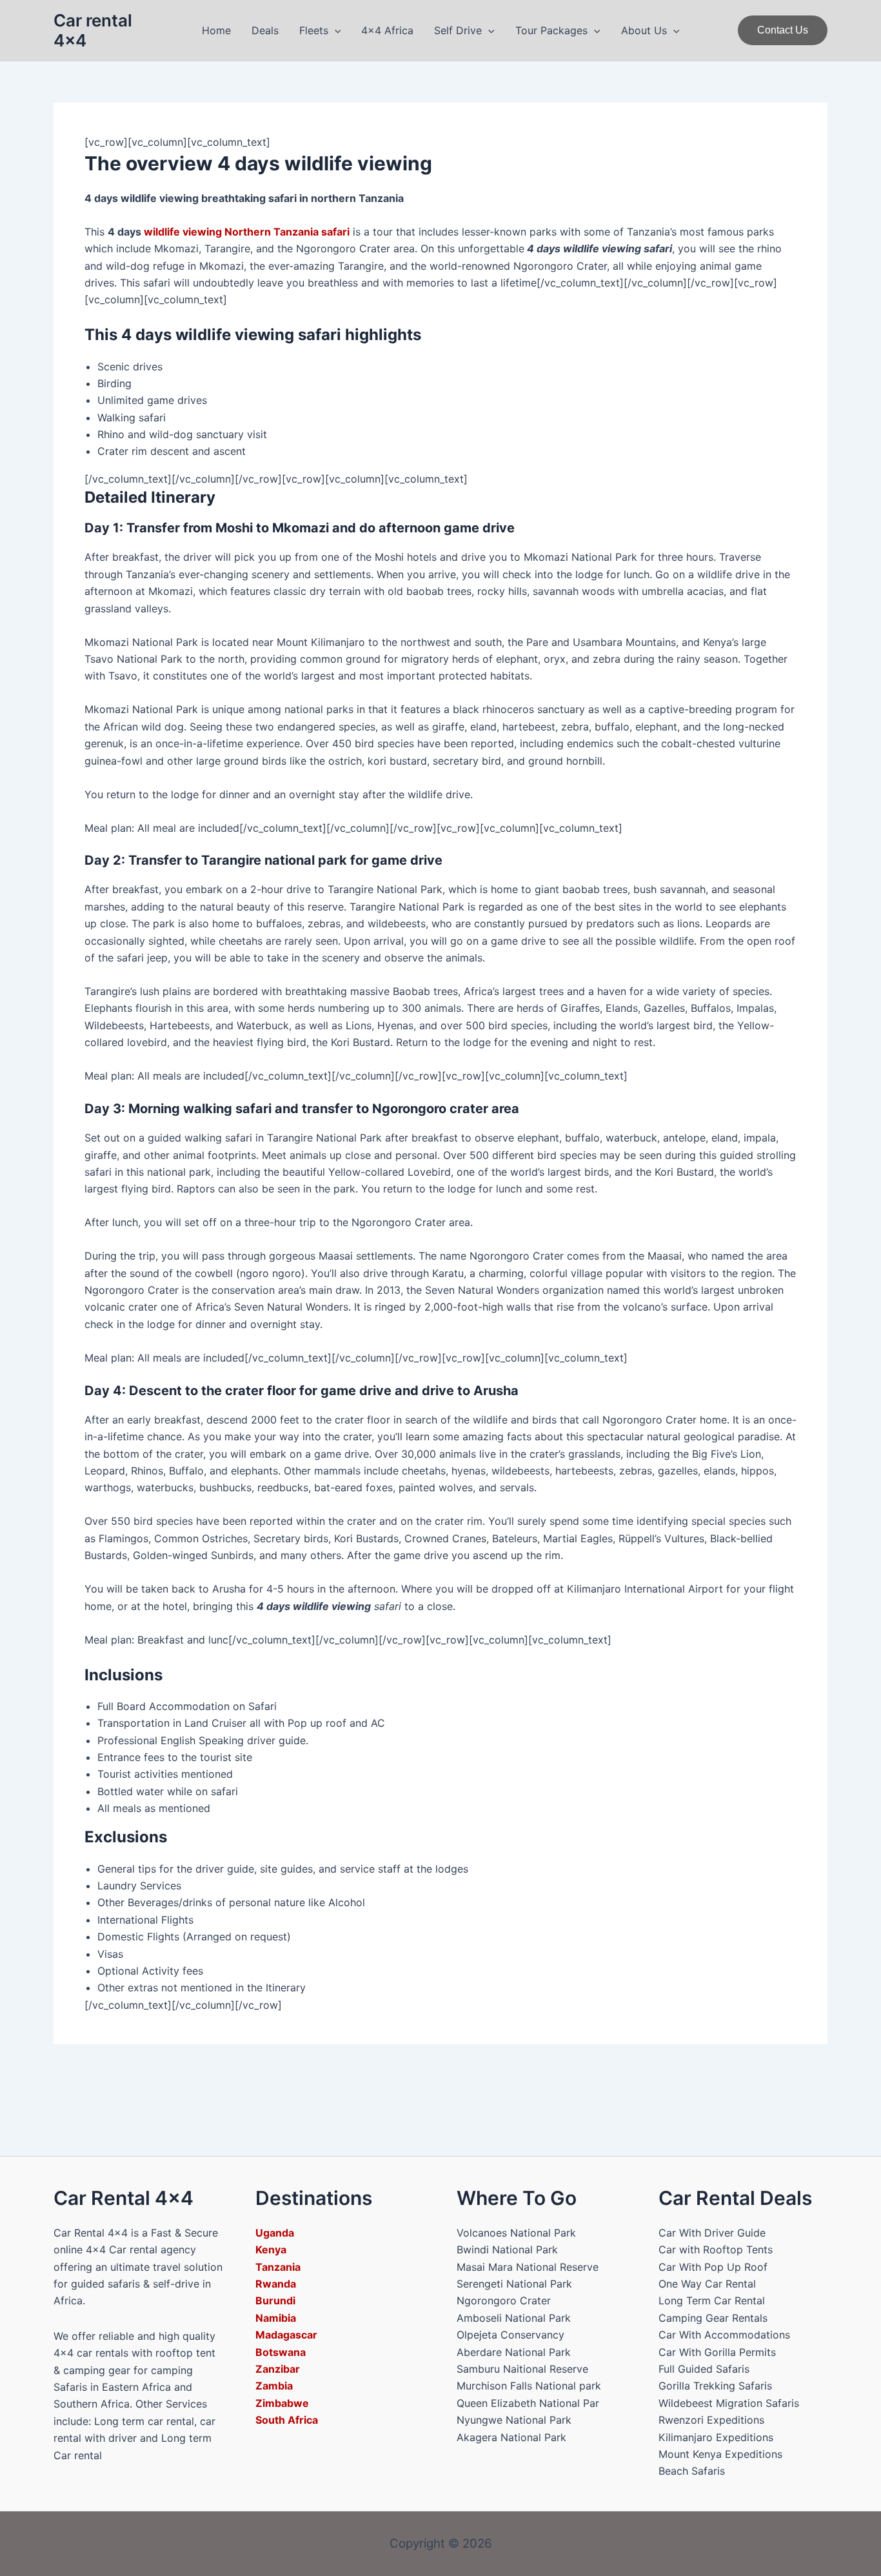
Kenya (271, 2249)
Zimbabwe (282, 2403)
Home (216, 30)
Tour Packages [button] (551, 30)
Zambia (274, 2386)
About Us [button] (644, 30)
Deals (265, 30)
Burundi (275, 2300)
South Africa (287, 2420)
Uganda (275, 2233)
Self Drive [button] (458, 30)
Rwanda (276, 2284)
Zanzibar (278, 2369)
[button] (335, 30)
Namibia (276, 2318)
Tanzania (278, 2267)
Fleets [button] (314, 30)
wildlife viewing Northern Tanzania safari (247, 232)
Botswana (281, 2352)
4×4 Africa (387, 30)
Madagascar (286, 2335)
